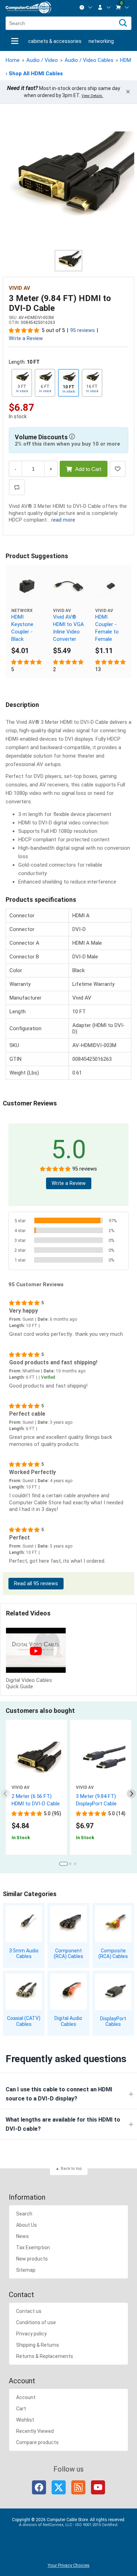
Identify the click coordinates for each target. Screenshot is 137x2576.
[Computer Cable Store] (28, 8)
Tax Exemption (33, 2247)
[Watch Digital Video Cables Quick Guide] (36, 1651)
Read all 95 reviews (36, 1584)
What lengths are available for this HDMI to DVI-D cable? (63, 2124)
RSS (78, 2487)
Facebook (39, 2487)
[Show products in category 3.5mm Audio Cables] (24, 1924)
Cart (21, 2409)
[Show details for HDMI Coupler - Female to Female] (111, 586)
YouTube (98, 2487)
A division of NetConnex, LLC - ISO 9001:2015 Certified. (69, 2525)
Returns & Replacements (45, 2356)
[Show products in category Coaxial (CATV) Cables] (24, 1992)
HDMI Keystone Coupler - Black (22, 628)
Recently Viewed (35, 2431)
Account (26, 2397)
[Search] (123, 23)
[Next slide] (132, 1794)
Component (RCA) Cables (68, 1954)
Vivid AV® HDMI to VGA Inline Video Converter (68, 628)
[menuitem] (86, 7)
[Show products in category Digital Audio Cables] (68, 1992)
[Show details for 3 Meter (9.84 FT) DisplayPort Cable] (101, 1760)
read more (63, 520)
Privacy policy (31, 2334)
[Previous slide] (6, 1794)
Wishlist (25, 2420)
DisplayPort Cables (113, 2022)
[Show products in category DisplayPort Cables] (113, 1992)
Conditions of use (36, 2322)
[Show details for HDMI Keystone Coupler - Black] (27, 586)
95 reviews (83, 330)
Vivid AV (19, 288)
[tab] (63, 1864)
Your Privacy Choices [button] (69, 2565)
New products (32, 2259)
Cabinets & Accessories (55, 41)
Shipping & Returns (38, 2345)
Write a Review (26, 339)
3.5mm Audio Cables (24, 1954)
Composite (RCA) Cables (113, 1954)
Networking (101, 41)
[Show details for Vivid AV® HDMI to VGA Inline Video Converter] (68, 586)
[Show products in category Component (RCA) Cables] (68, 1924)
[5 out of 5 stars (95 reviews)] (24, 330)
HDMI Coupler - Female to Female (107, 628)
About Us (27, 2225)
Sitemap (26, 2270)
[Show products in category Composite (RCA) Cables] (113, 1924)
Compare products (37, 2442)
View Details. (92, 96)
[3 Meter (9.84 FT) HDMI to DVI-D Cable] (68, 181)
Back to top (71, 2169)
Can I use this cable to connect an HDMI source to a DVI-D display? (59, 2094)
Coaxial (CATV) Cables (24, 2021)
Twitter (59, 2487)
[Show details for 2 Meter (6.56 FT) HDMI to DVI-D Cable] (36, 1760)
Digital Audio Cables (68, 2021)
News (22, 2236)
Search (24, 2214)
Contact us (29, 2311)
